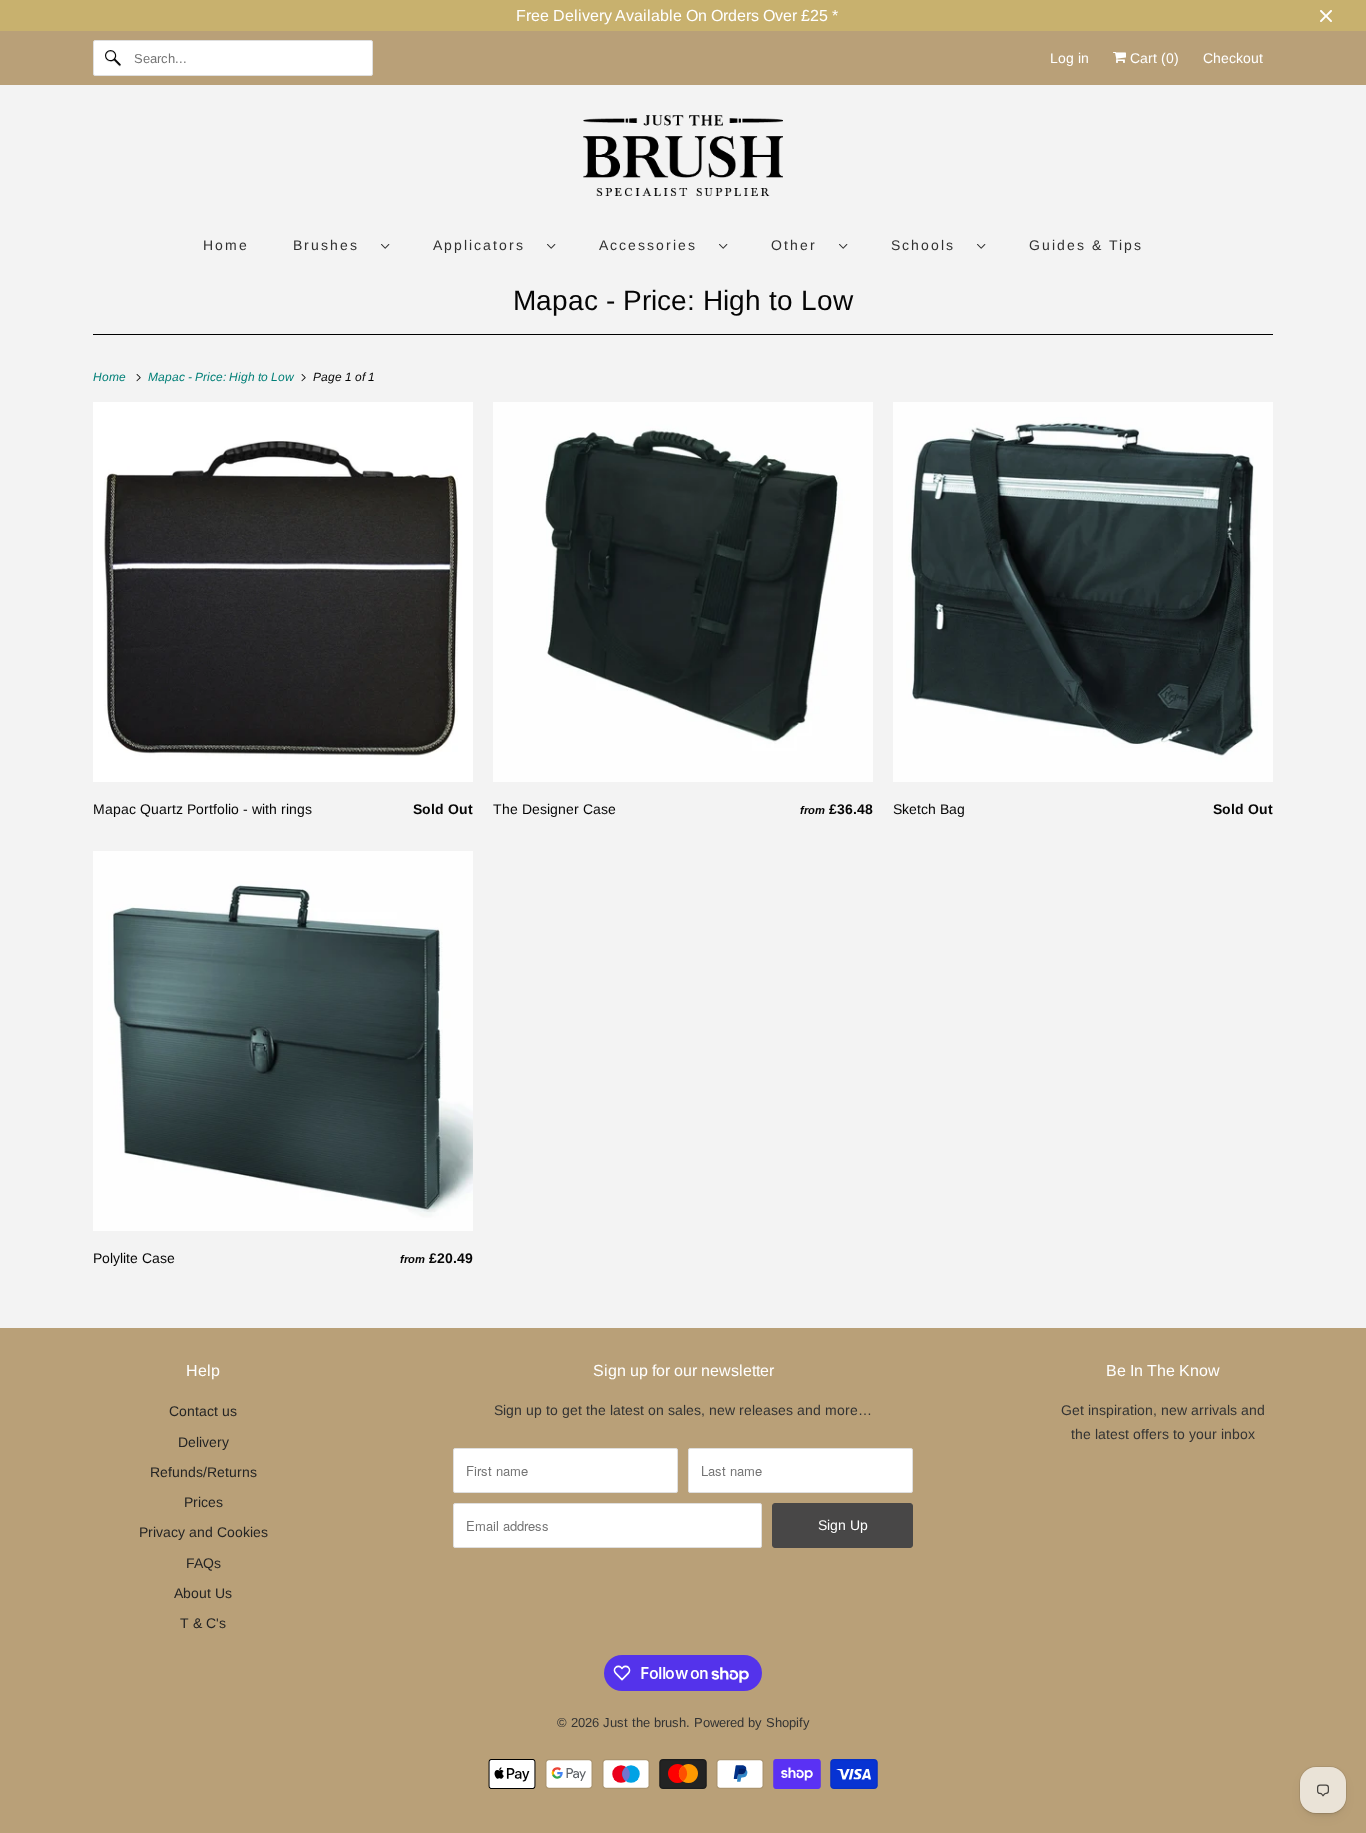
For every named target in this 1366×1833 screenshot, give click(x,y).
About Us (203, 1593)
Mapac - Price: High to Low (683, 300)
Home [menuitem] (226, 245)
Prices (203, 1502)
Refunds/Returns (203, 1472)
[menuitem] (341, 244)
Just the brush (644, 1722)
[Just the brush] (683, 159)
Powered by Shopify (752, 1722)
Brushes (332, 245)
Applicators (485, 245)
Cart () (1152, 58)
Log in (1069, 58)
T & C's (203, 1623)
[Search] (113, 58)
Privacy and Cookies (203, 1532)
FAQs (203, 1563)
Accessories (654, 245)
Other (800, 245)
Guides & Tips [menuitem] (1086, 245)
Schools (929, 245)
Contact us (203, 1411)
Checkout (1233, 58)
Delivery (203, 1442)
